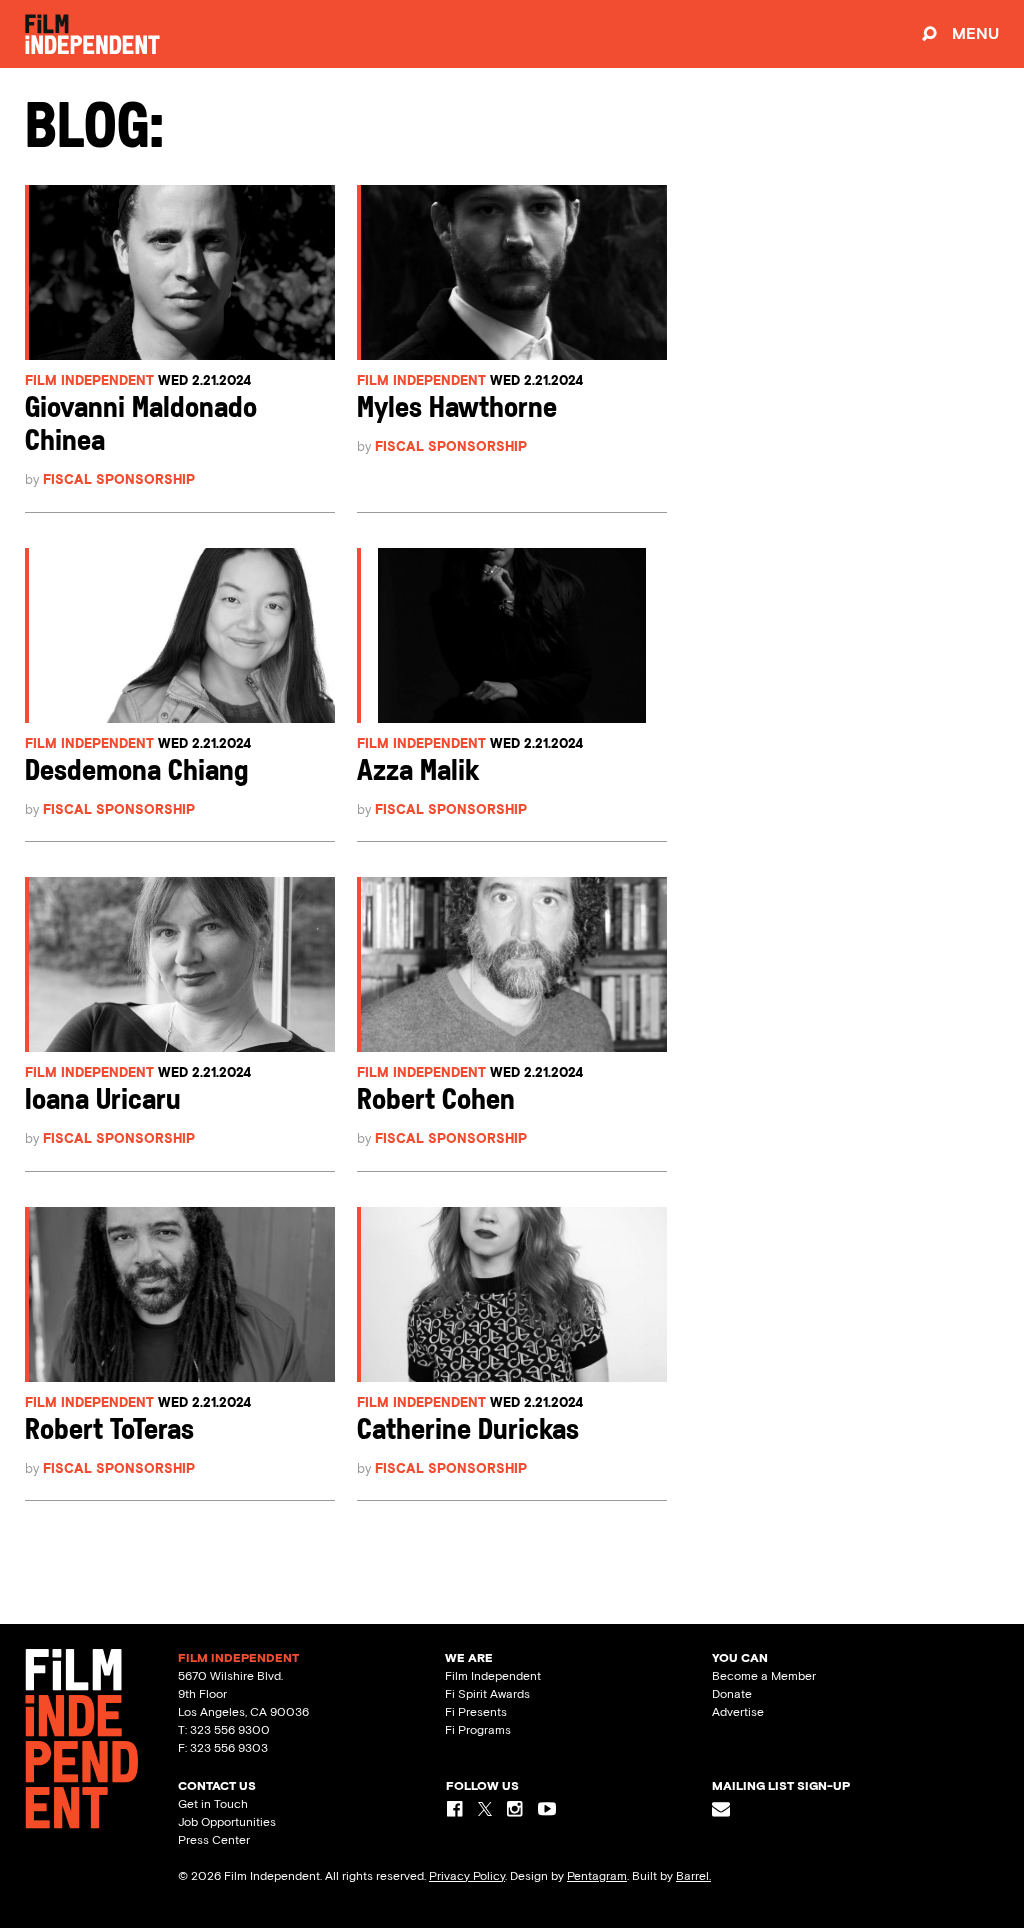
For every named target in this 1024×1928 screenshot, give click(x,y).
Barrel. (693, 1876)
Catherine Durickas (468, 1431)
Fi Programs (478, 1730)
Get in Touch (213, 1804)
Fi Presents (476, 1712)
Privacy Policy (467, 1876)
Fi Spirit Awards (487, 1694)
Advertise (738, 1712)
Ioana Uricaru (103, 1101)
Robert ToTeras (109, 1431)
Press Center (214, 1840)
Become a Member (764, 1676)
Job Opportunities (227, 1822)
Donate (732, 1694)
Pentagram (597, 1876)
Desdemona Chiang (136, 772)
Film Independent (89, 380)
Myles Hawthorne (457, 409)
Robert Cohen (436, 1101)
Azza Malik (418, 772)
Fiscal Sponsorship (119, 479)
